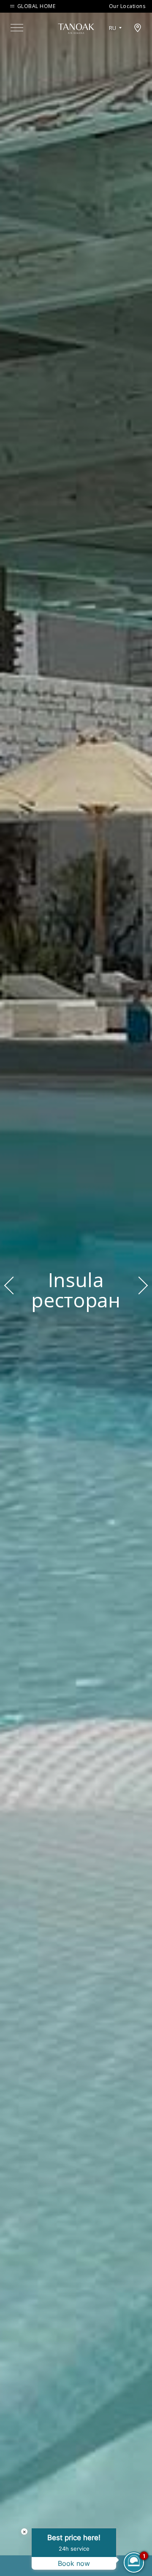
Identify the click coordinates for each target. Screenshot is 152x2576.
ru (113, 28)
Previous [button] (13, 1285)
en (115, 38)
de (115, 52)
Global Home (36, 6)
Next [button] (139, 1285)
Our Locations (127, 6)
